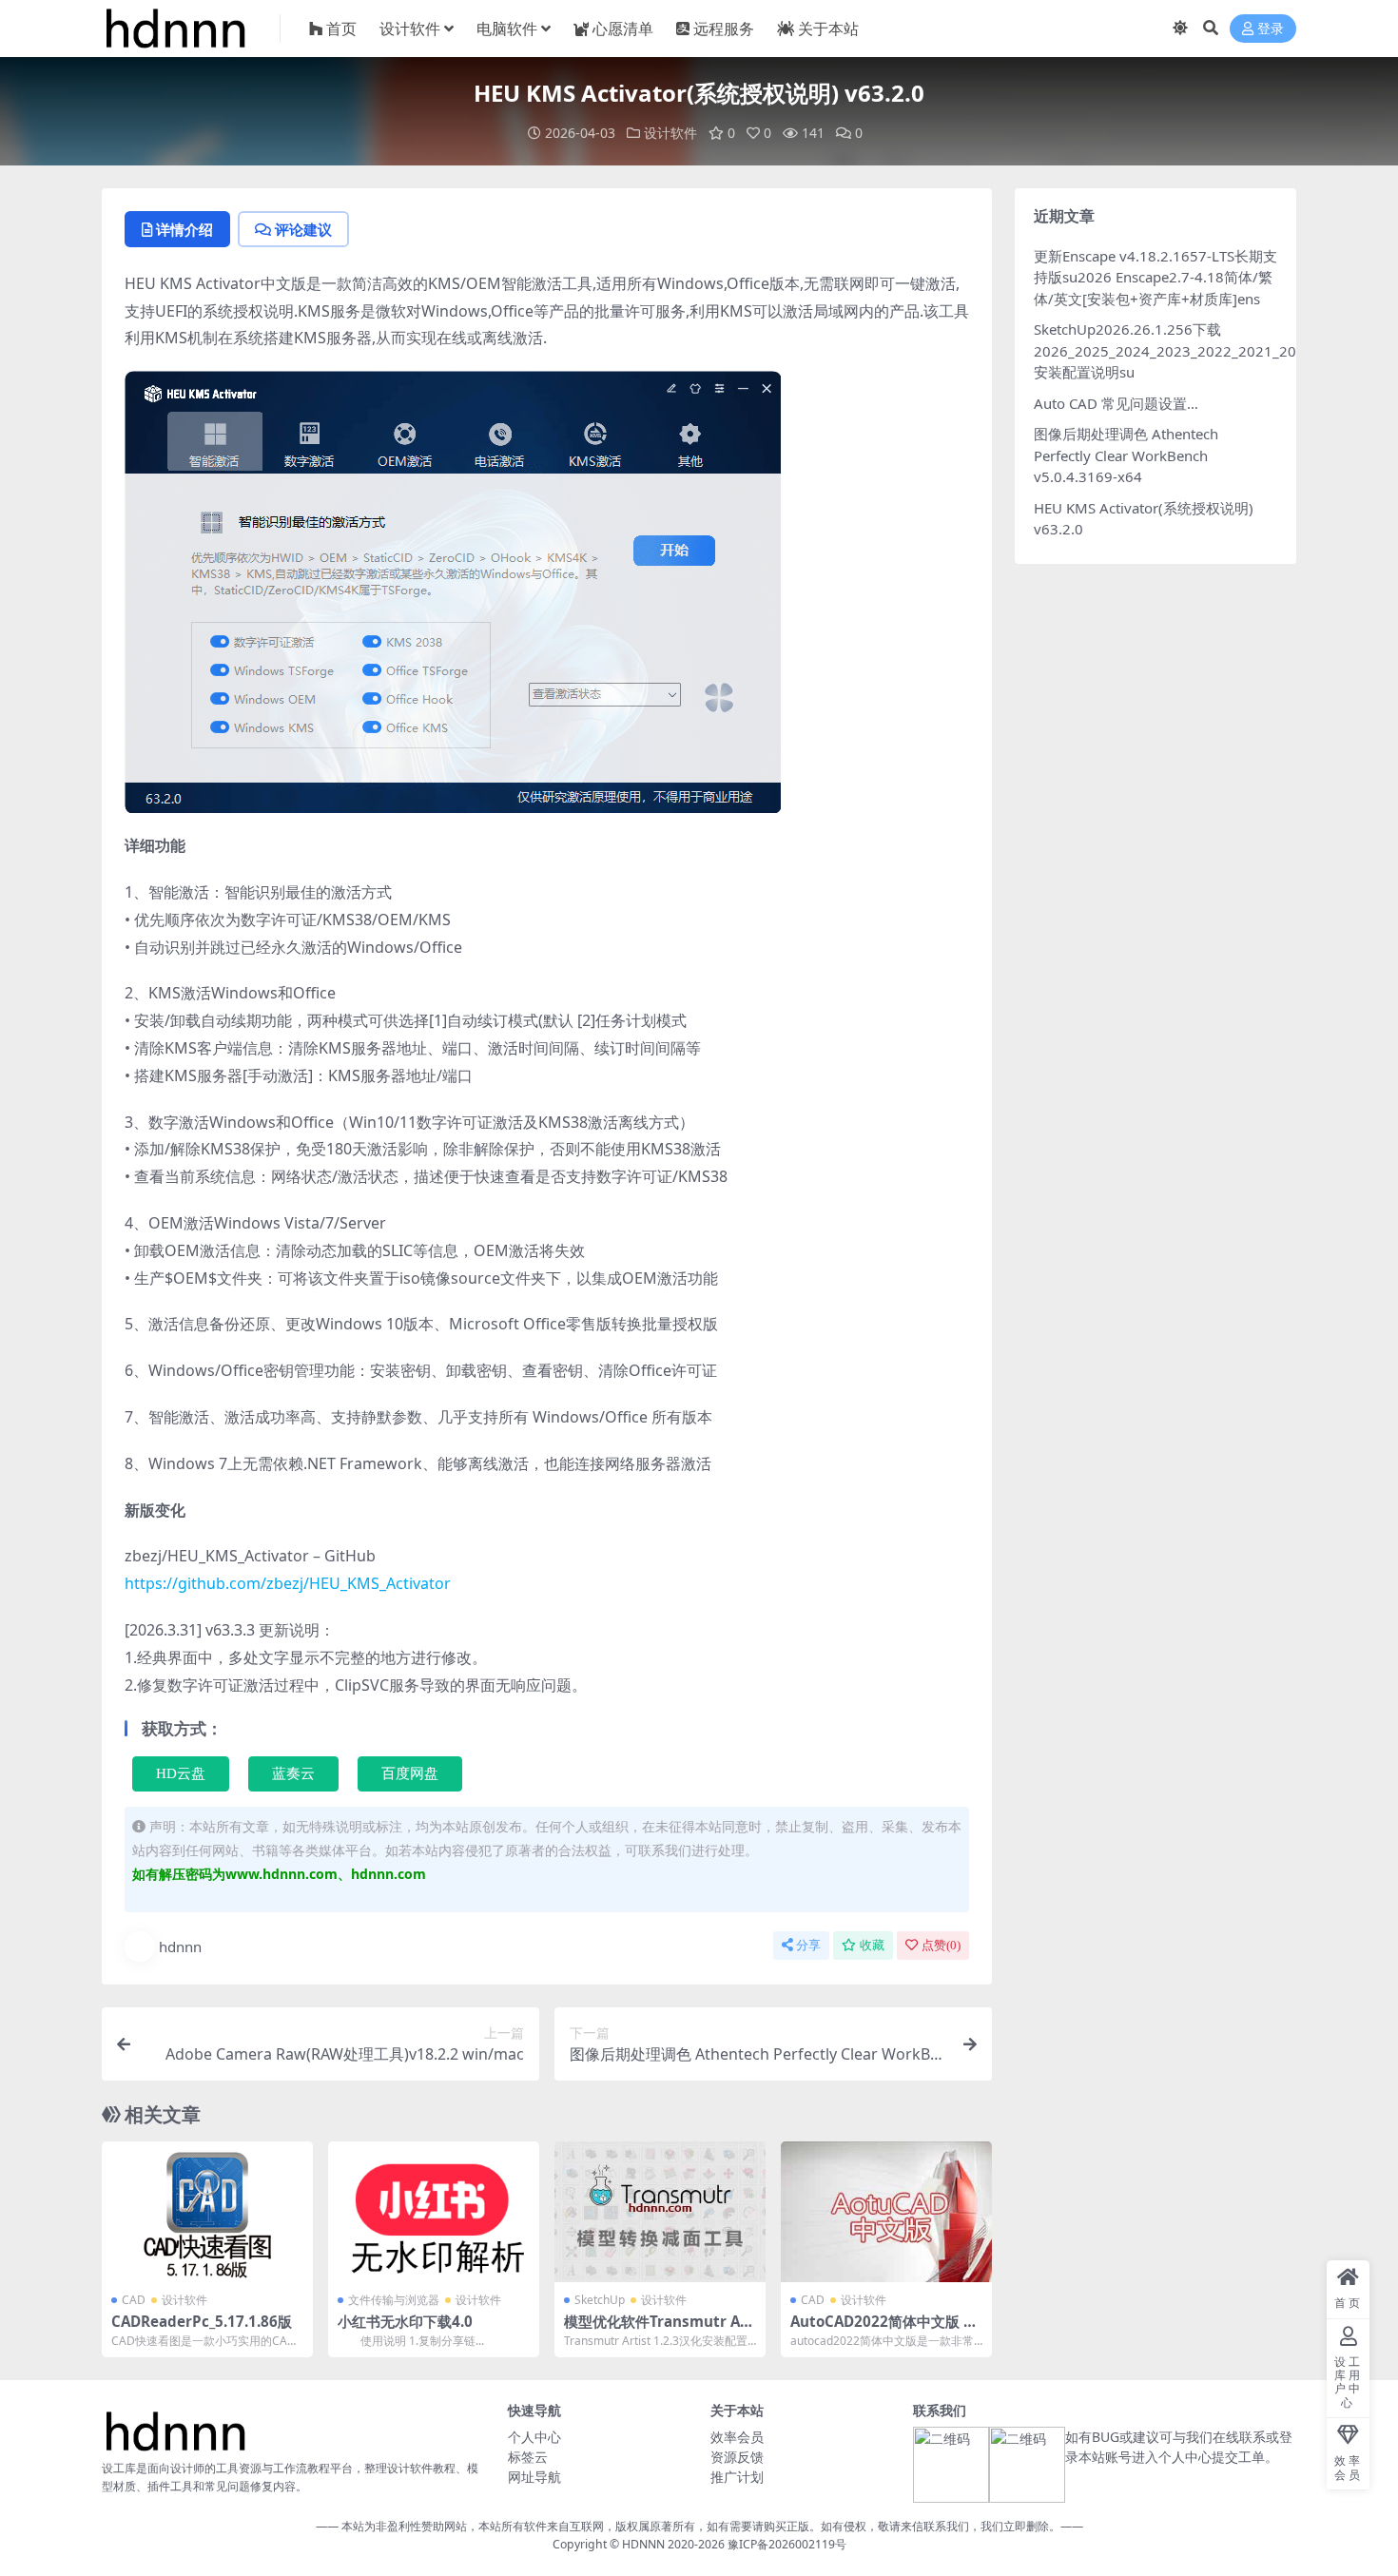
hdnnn (180, 1947)
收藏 (872, 1945)
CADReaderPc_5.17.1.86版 (202, 2321)
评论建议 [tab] (303, 229)
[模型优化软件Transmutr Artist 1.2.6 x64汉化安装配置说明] (660, 2212)
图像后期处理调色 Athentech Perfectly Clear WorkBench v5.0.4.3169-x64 (1126, 455)
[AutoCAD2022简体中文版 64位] (886, 2212)
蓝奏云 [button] (293, 1773)
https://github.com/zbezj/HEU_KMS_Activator (288, 1583)
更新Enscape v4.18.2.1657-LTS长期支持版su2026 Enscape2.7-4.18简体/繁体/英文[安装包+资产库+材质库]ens (1155, 277)
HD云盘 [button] (181, 1773)
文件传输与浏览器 (394, 2300)
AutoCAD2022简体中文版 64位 (885, 2330)
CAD (134, 2300)
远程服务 (724, 29)
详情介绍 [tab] (184, 229)
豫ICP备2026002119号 (786, 2544)
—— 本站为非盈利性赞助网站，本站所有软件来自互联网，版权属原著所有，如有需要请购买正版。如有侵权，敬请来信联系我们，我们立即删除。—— (699, 2526)
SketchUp (600, 2300)
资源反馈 (737, 2457)
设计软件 (410, 29)
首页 (341, 29)
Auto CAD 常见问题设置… (1116, 403)
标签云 (528, 2457)
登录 (1271, 29)
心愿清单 (623, 29)
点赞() (941, 1945)
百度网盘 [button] (410, 1773)
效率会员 (737, 2437)
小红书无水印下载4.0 (405, 2321)
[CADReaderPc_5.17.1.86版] (207, 2212)
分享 (808, 1945)
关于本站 (828, 29)
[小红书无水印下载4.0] (434, 2212)
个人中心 (534, 2437)
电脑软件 (507, 29)
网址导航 (534, 2477)
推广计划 (737, 2477)
